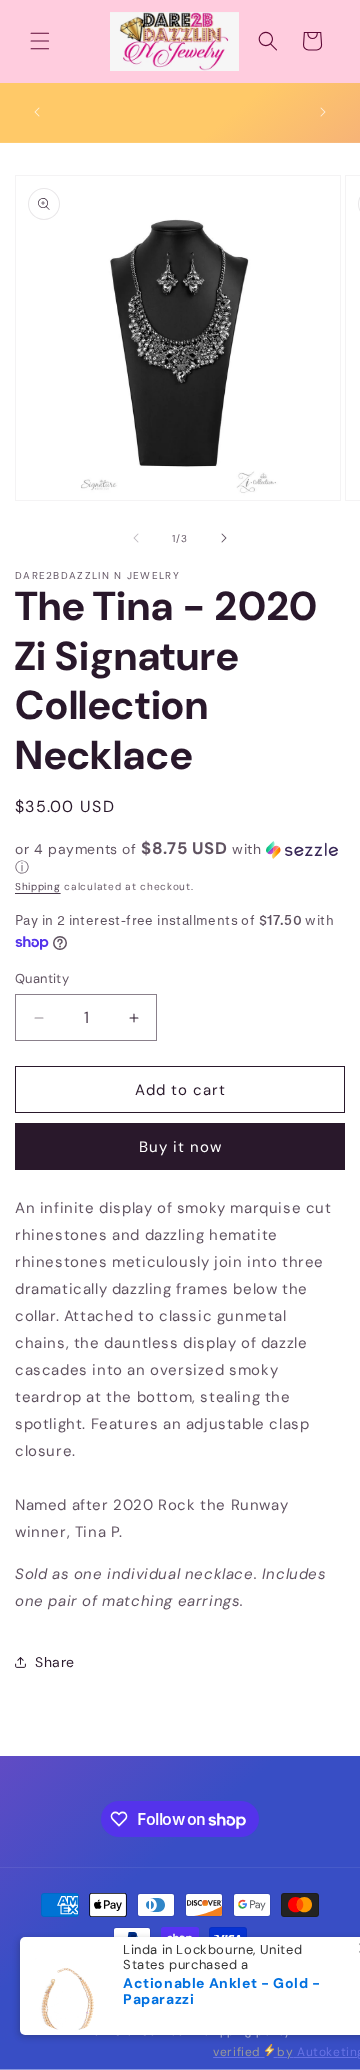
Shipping (38, 886)
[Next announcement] (323, 112)
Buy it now (180, 1147)
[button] (40, 41)
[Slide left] (136, 538)
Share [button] (55, 1662)
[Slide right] (224, 538)
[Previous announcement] (37, 112)
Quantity (42, 978)
